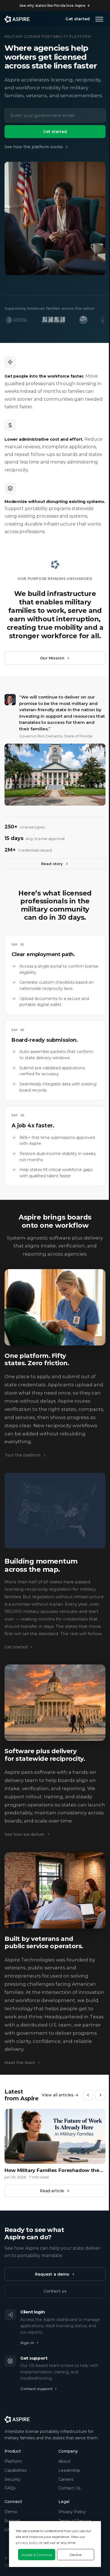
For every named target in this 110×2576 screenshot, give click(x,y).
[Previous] (88, 2095)
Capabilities (16, 2470)
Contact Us (69, 2488)
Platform (13, 2461)
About (64, 2461)
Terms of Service (75, 2521)
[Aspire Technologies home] (17, 19)
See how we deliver (25, 1834)
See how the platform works (34, 147)
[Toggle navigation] (99, 19)
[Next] (100, 2095)
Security (13, 2479)
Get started (78, 19)
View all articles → (60, 2095)
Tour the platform (23, 1455)
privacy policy (27, 2543)
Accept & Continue (37, 2555)
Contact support (36, 2389)
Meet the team (20, 2063)
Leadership (69, 2470)
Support (12, 2521)
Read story (52, 864)
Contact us (55, 2291)
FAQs (10, 2488)
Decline (76, 2555)
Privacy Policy (72, 2512)
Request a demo (52, 2274)
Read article (52, 2191)
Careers (66, 2479)
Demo (11, 2512)
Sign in (27, 2343)
